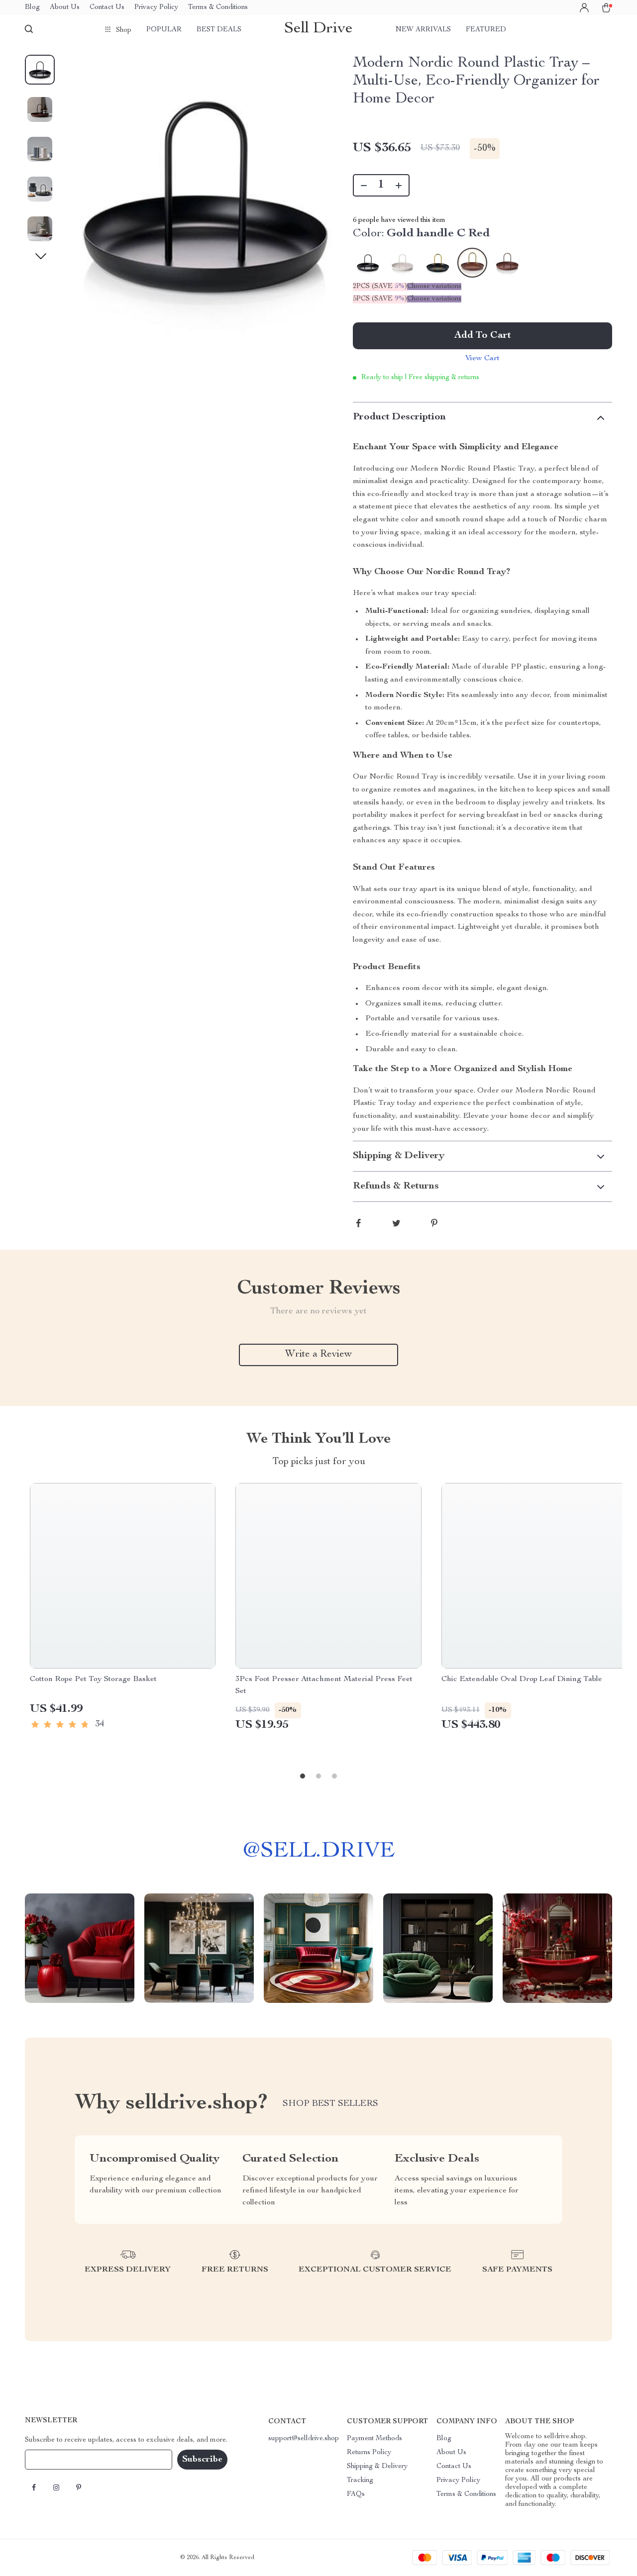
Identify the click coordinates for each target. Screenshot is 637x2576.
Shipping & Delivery (377, 2467)
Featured (486, 30)
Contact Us (107, 7)
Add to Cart (483, 336)
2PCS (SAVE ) (380, 287)
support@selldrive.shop (304, 2439)
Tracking (360, 2480)
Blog (32, 7)
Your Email (52, 2460)
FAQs (356, 2494)
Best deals (219, 30)
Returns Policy (369, 2453)
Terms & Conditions (218, 7)
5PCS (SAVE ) (380, 299)
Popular (164, 30)
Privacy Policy (156, 7)
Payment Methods (374, 2439)
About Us (65, 7)
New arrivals (423, 30)
